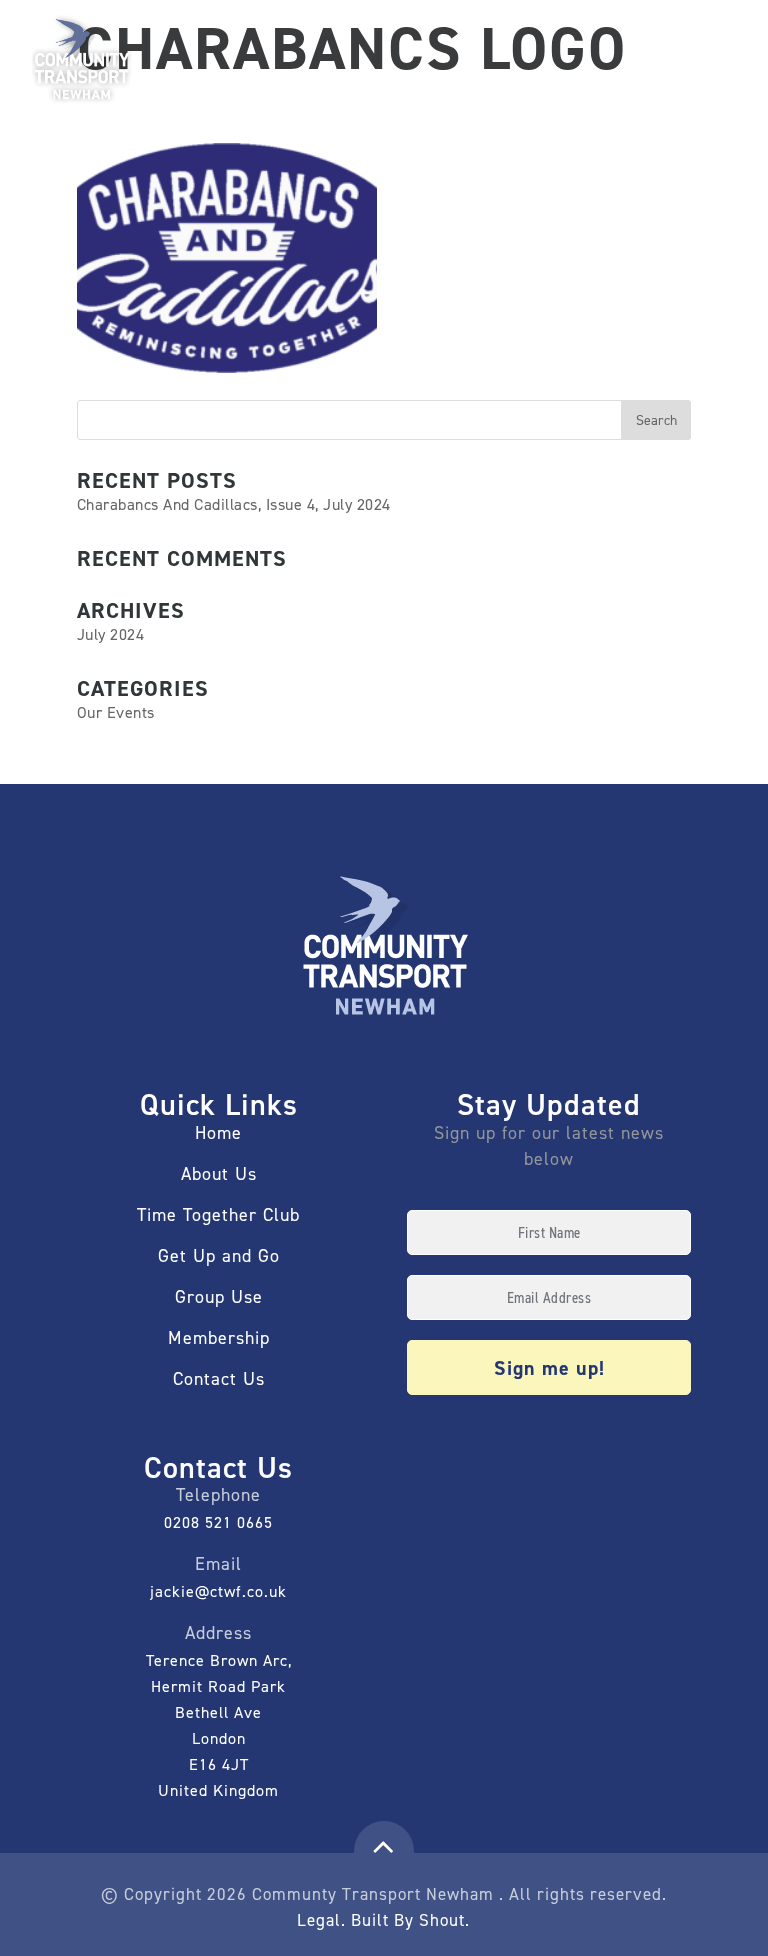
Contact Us (219, 1379)
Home (218, 1133)
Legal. (321, 1920)
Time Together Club (218, 1215)
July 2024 (111, 634)
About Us (219, 1174)
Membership (219, 1338)
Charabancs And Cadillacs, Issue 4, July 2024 (234, 504)
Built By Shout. (410, 1920)
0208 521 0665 (218, 1522)
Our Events (116, 712)
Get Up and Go (219, 1256)
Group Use (219, 1297)
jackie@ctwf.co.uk (218, 1591)
